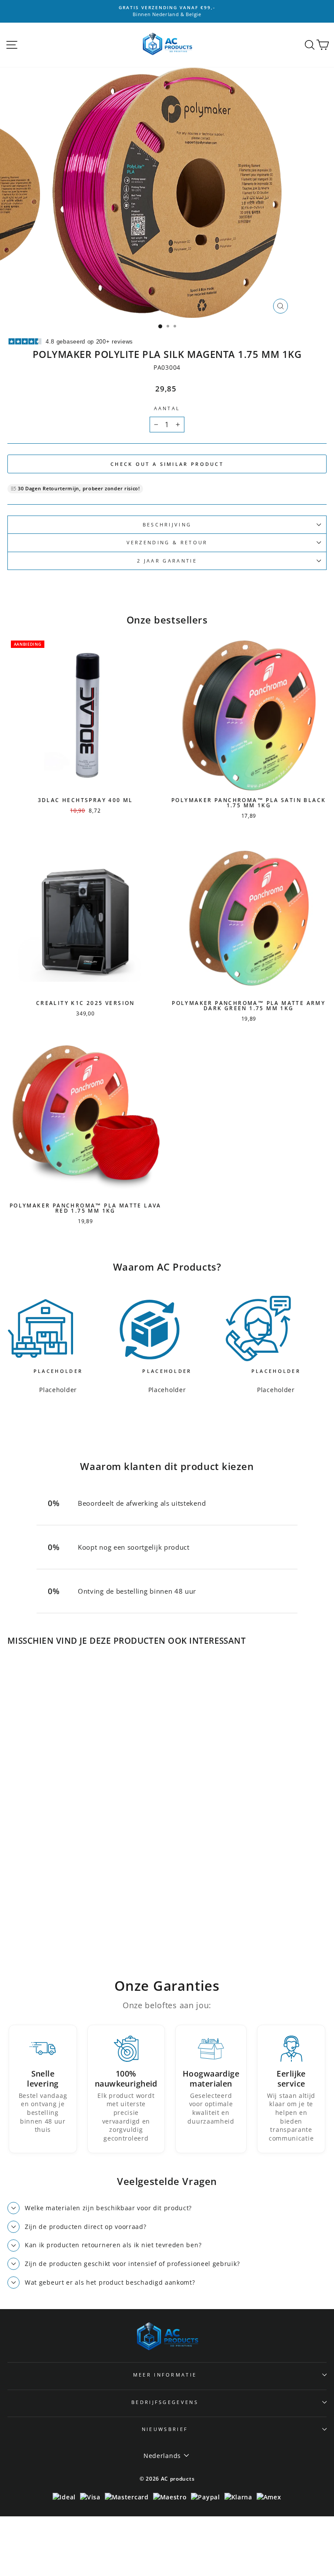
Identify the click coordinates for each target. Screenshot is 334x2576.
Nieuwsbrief (165, 2429)
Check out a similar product (167, 464)
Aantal (167, 408)
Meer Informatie (165, 2375)
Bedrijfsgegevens (165, 2402)
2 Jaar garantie (167, 561)
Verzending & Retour (167, 542)
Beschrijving (167, 524)
